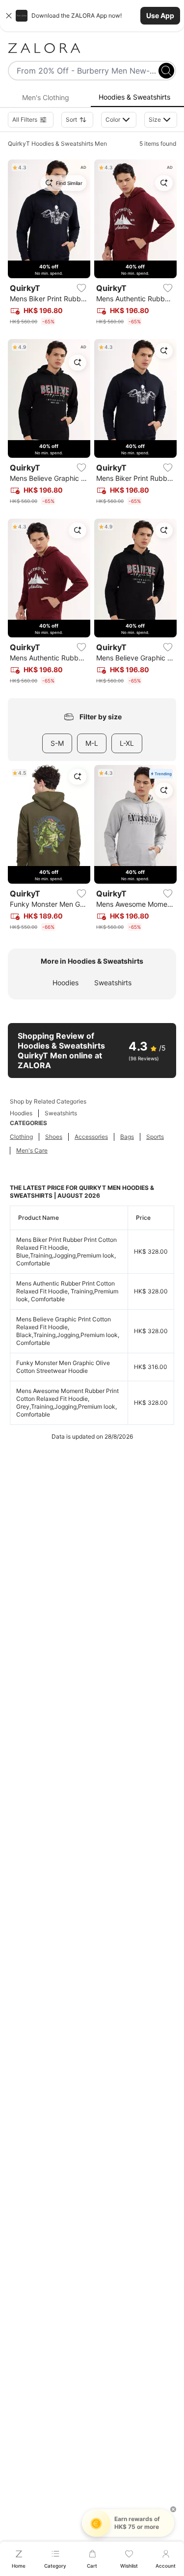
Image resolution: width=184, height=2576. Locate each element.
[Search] (166, 71)
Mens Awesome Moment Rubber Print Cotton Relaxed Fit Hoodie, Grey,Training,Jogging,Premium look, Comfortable (67, 1403)
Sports (155, 1137)
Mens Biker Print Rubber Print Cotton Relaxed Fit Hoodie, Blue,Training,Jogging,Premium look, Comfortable (66, 1251)
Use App (160, 15)
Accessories (91, 1137)
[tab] (45, 98)
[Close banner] (9, 16)
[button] (92, 16)
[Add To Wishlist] (81, 288)
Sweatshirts (113, 983)
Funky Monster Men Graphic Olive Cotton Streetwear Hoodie (63, 1367)
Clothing (21, 1137)
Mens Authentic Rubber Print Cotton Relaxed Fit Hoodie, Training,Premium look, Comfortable (67, 1291)
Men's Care (32, 1150)
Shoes (54, 1137)
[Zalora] (92, 48)
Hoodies (66, 983)
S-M (57, 743)
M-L (92, 743)
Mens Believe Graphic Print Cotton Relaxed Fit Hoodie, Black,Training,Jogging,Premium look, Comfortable (68, 1331)
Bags (127, 1137)
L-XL (127, 743)
